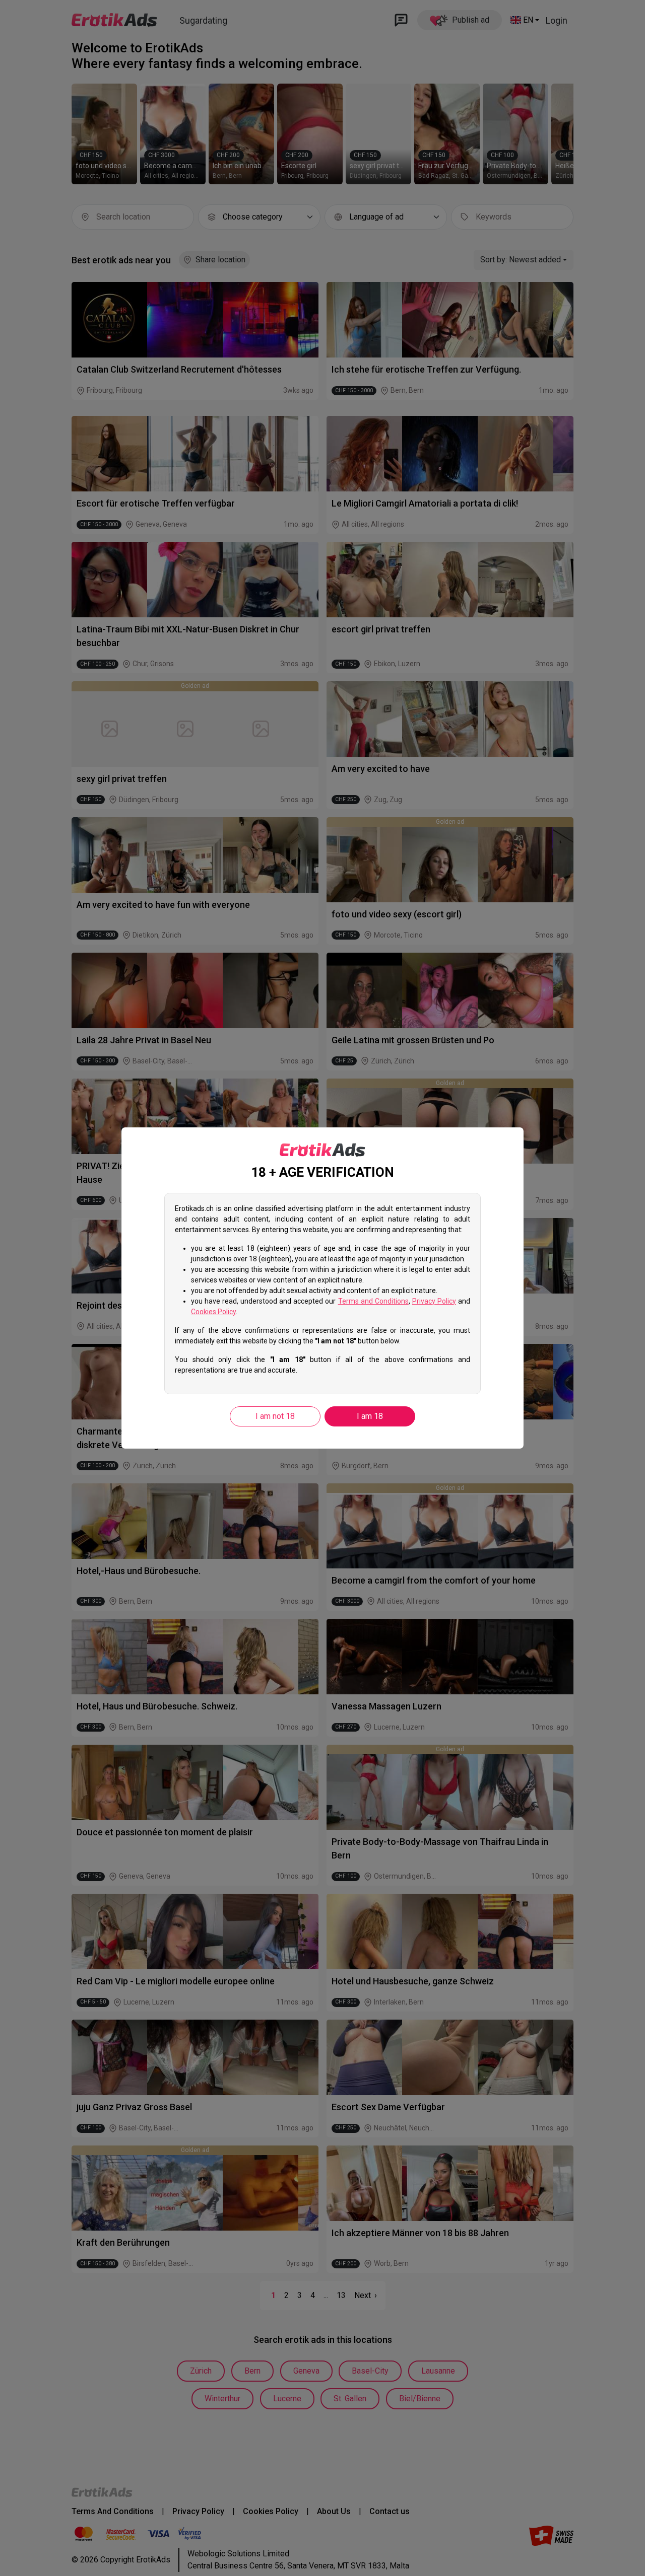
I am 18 (370, 1416)
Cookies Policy (213, 1312)
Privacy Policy (434, 1301)
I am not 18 (275, 1416)
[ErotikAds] (322, 1150)
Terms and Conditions (373, 1301)
